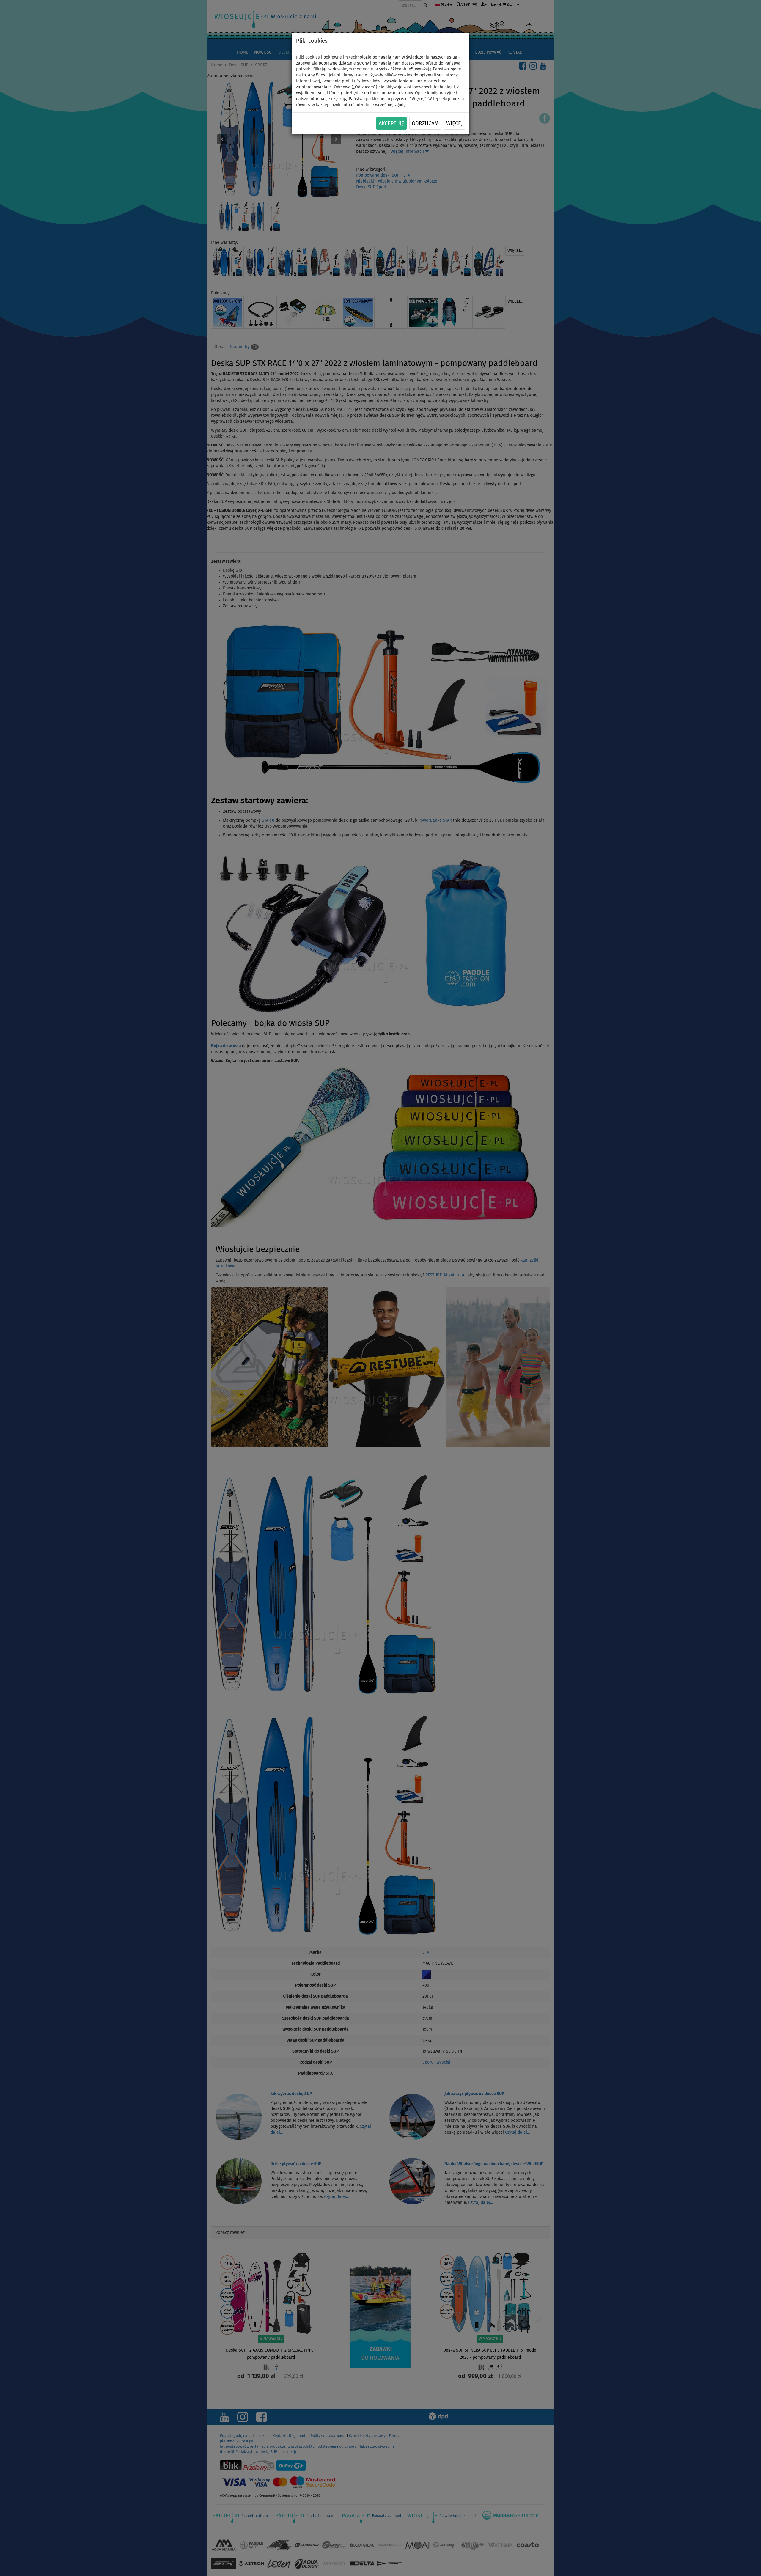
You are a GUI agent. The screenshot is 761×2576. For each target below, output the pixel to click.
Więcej (454, 124)
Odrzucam (425, 124)
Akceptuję (391, 124)
